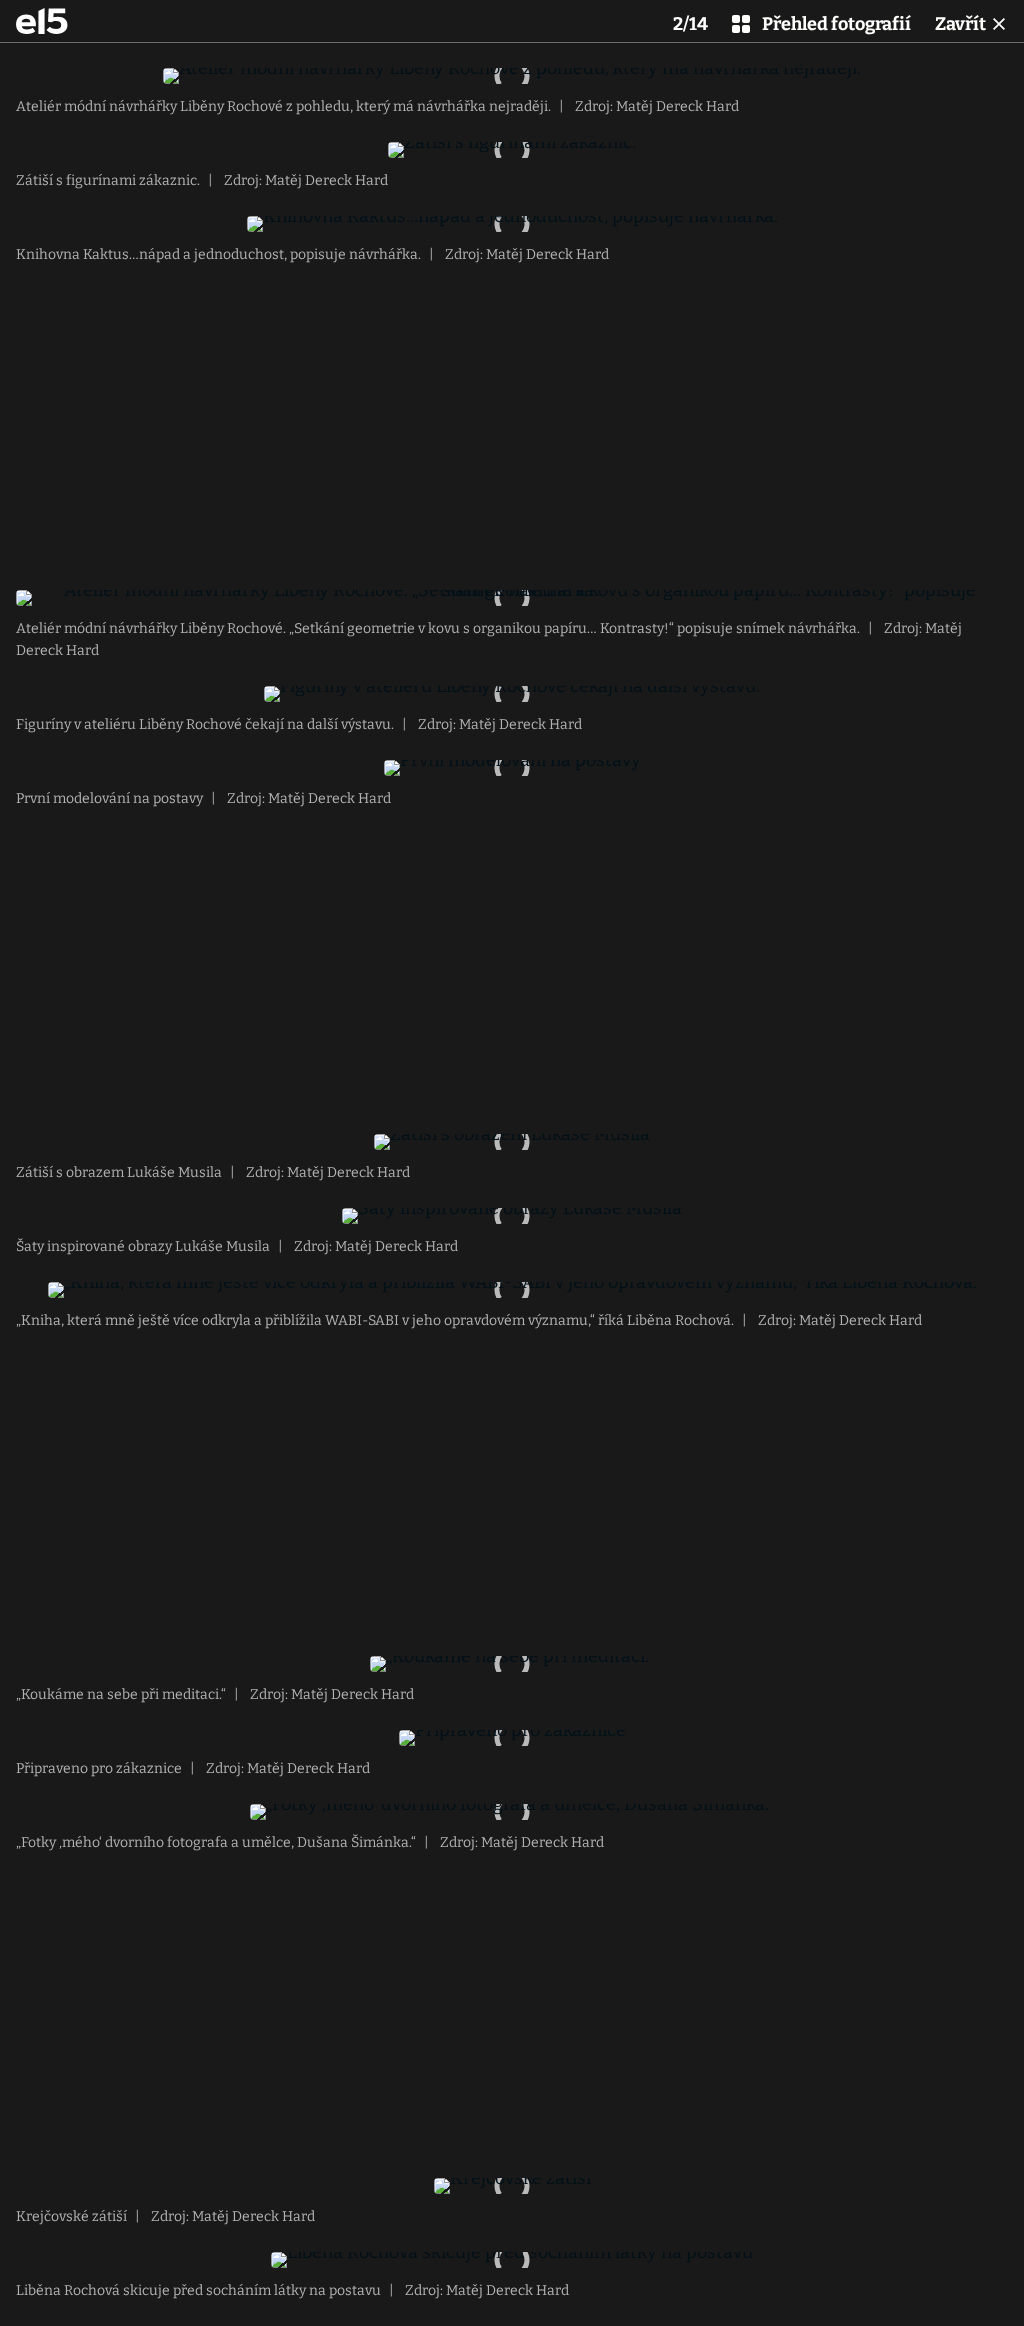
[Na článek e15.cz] (42, 21)
